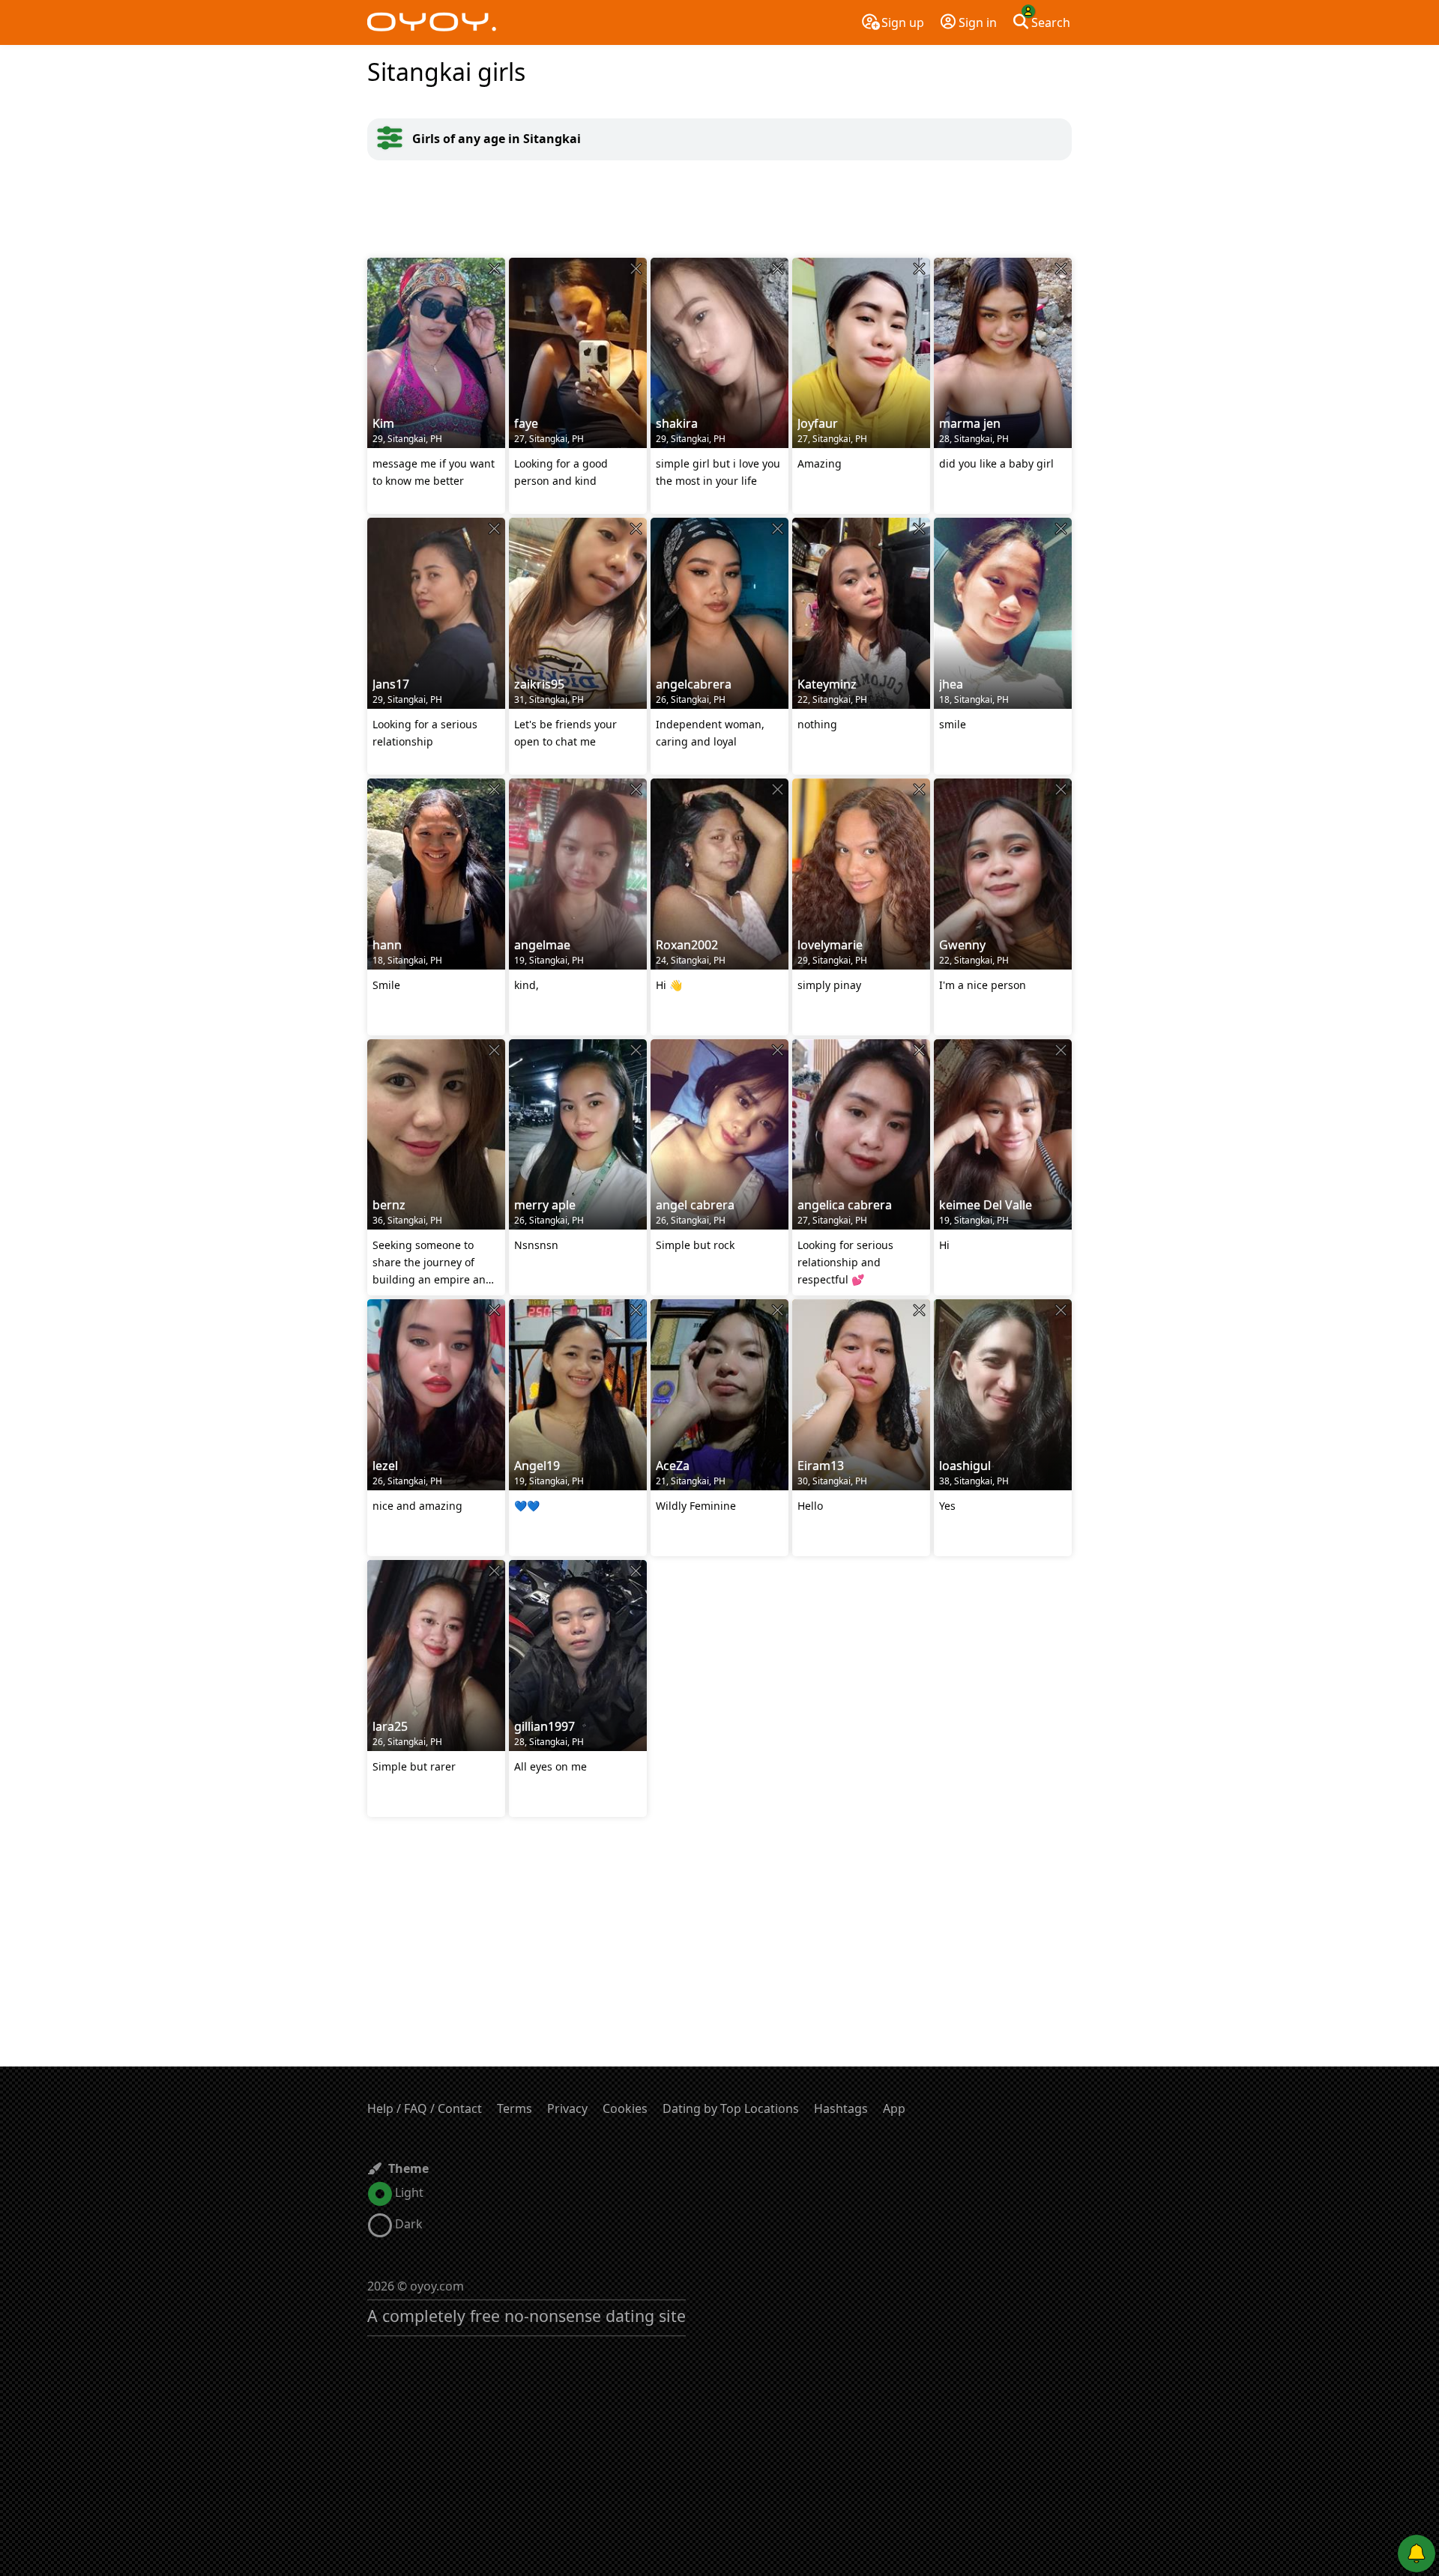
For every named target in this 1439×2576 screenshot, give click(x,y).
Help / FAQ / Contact (425, 2108)
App (894, 2108)
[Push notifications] (1417, 2554)
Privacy (567, 2108)
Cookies (625, 2108)
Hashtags (841, 2108)
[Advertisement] (719, 209)
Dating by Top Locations (731, 2108)
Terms (515, 2108)
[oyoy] (432, 22)
